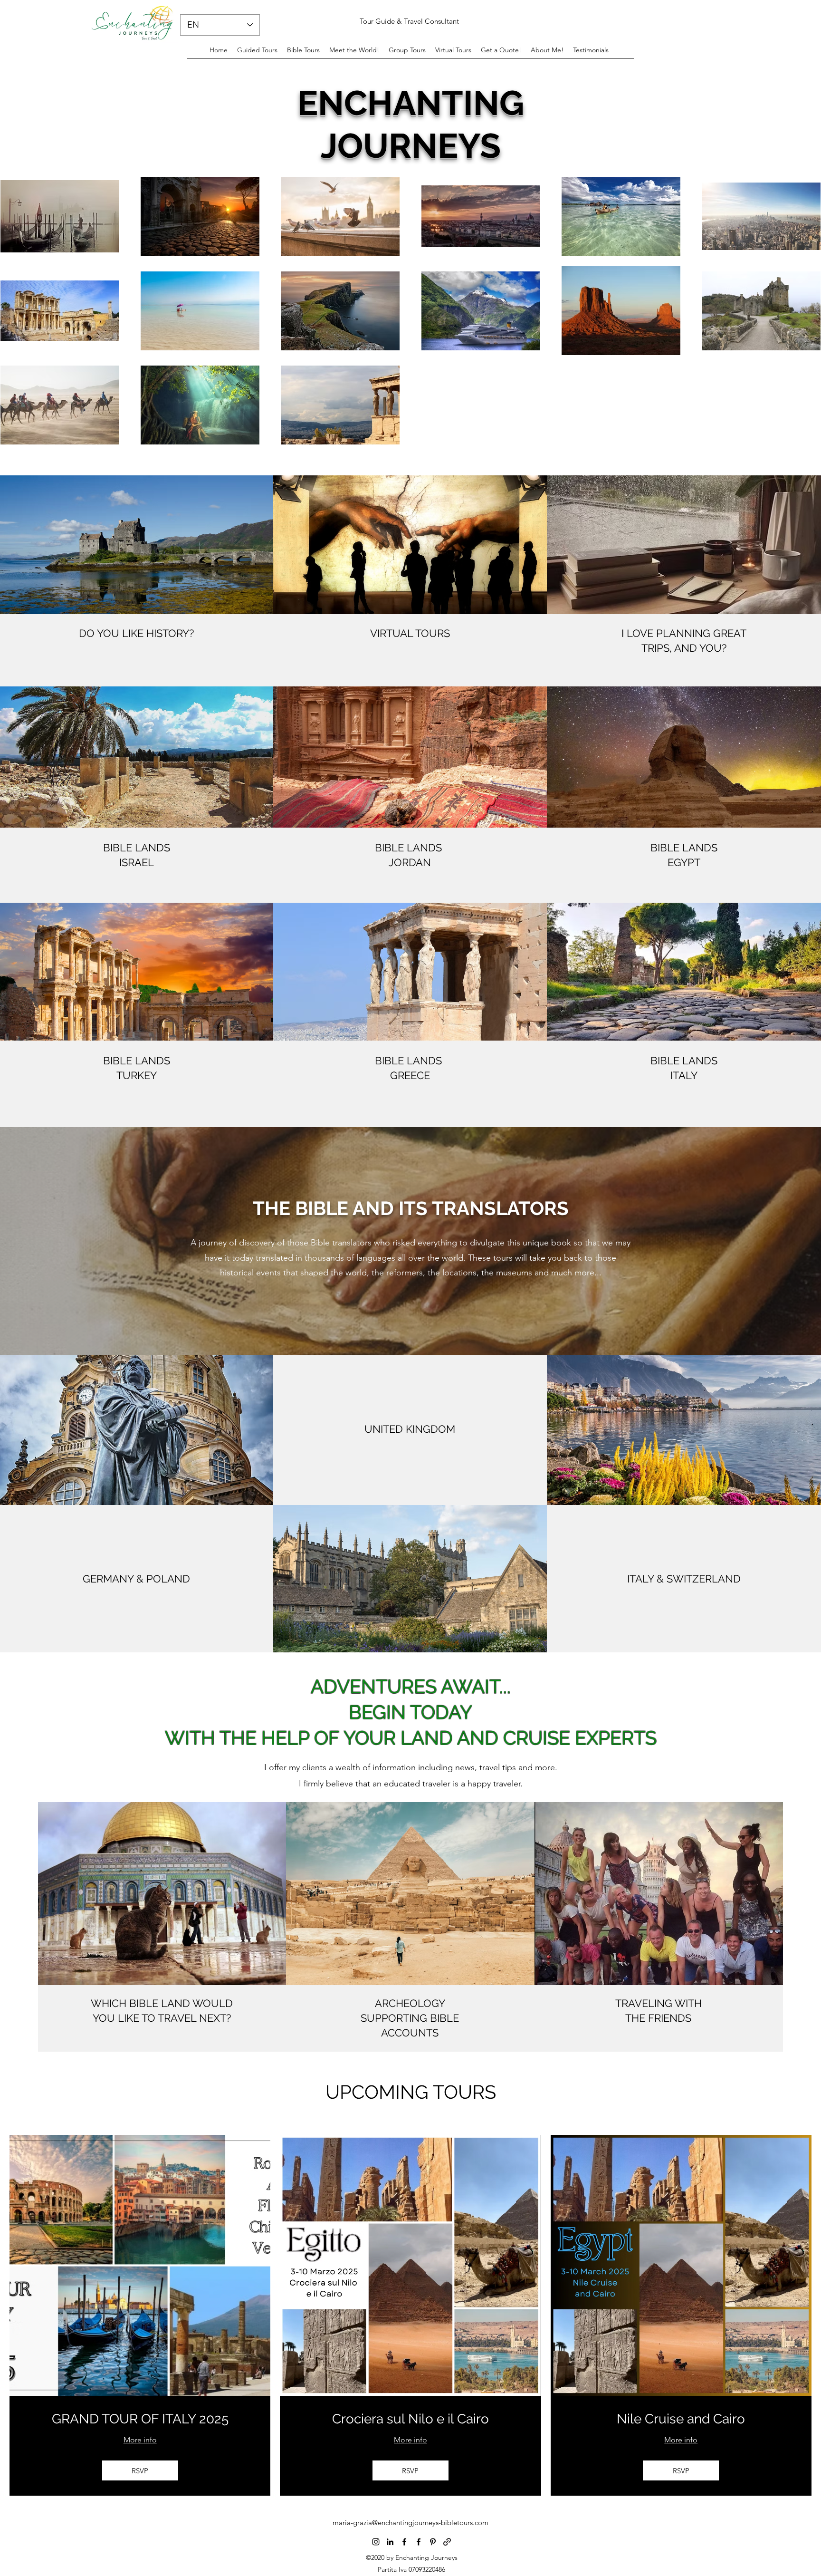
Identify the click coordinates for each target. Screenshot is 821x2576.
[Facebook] (404, 2542)
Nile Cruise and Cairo (681, 2419)
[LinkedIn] (390, 2542)
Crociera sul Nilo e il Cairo (410, 2419)
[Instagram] (376, 2542)
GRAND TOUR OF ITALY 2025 (140, 2419)
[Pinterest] (433, 2542)
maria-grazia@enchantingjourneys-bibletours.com (410, 2523)
